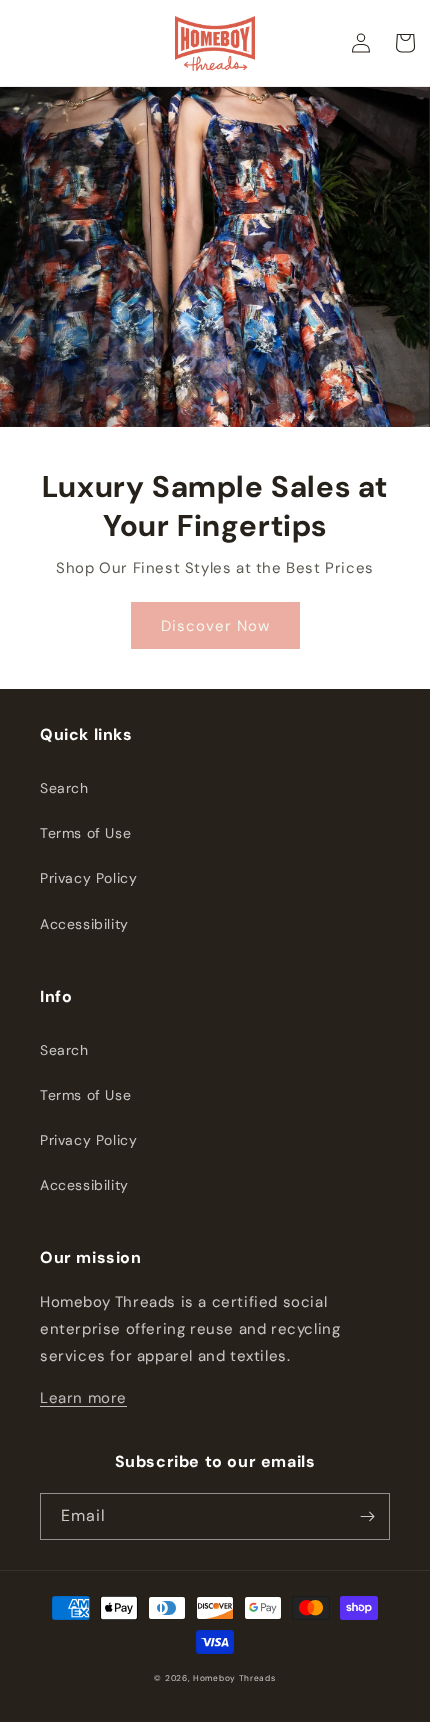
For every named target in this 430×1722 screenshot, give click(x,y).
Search (64, 788)
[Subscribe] (367, 1516)
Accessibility (84, 924)
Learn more (83, 1398)
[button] (405, 43)
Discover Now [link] (215, 626)
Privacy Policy (88, 878)
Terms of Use (85, 833)
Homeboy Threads (234, 1678)
